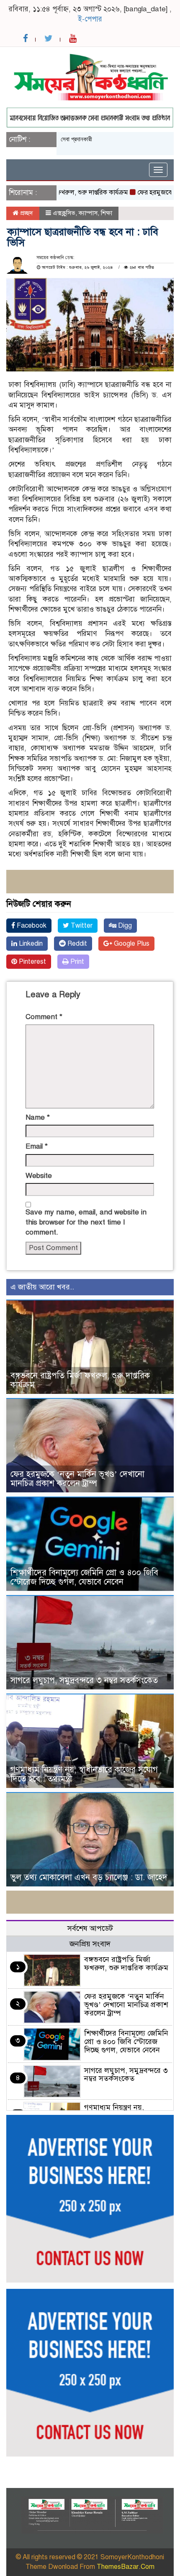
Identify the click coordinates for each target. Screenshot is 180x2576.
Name (38, 1117)
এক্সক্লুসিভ (64, 213)
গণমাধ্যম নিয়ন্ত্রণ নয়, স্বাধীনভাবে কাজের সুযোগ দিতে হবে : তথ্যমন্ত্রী (84, 1774)
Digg (124, 926)
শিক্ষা (107, 213)
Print (76, 962)
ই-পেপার (90, 19)
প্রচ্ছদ (26, 213)
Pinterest (32, 962)
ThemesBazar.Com (126, 2567)
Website (39, 1176)
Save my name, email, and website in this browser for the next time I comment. (86, 1222)
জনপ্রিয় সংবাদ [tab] (90, 1944)
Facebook (31, 926)
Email (37, 1146)
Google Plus (131, 944)
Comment (44, 1017)
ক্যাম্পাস (88, 213)
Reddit (76, 944)
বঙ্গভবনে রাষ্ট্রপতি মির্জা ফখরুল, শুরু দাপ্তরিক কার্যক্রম (80, 1380)
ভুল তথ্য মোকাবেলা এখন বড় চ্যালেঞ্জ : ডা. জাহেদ (89, 1877)
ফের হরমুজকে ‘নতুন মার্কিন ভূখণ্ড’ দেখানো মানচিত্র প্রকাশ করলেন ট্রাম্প (77, 1479)
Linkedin (30, 944)
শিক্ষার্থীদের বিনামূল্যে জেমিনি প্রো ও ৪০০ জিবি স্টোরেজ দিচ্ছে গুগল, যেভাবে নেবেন (84, 1577)
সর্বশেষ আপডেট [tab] (90, 1928)
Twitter (81, 926)
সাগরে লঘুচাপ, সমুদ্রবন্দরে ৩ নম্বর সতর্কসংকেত (84, 1680)
